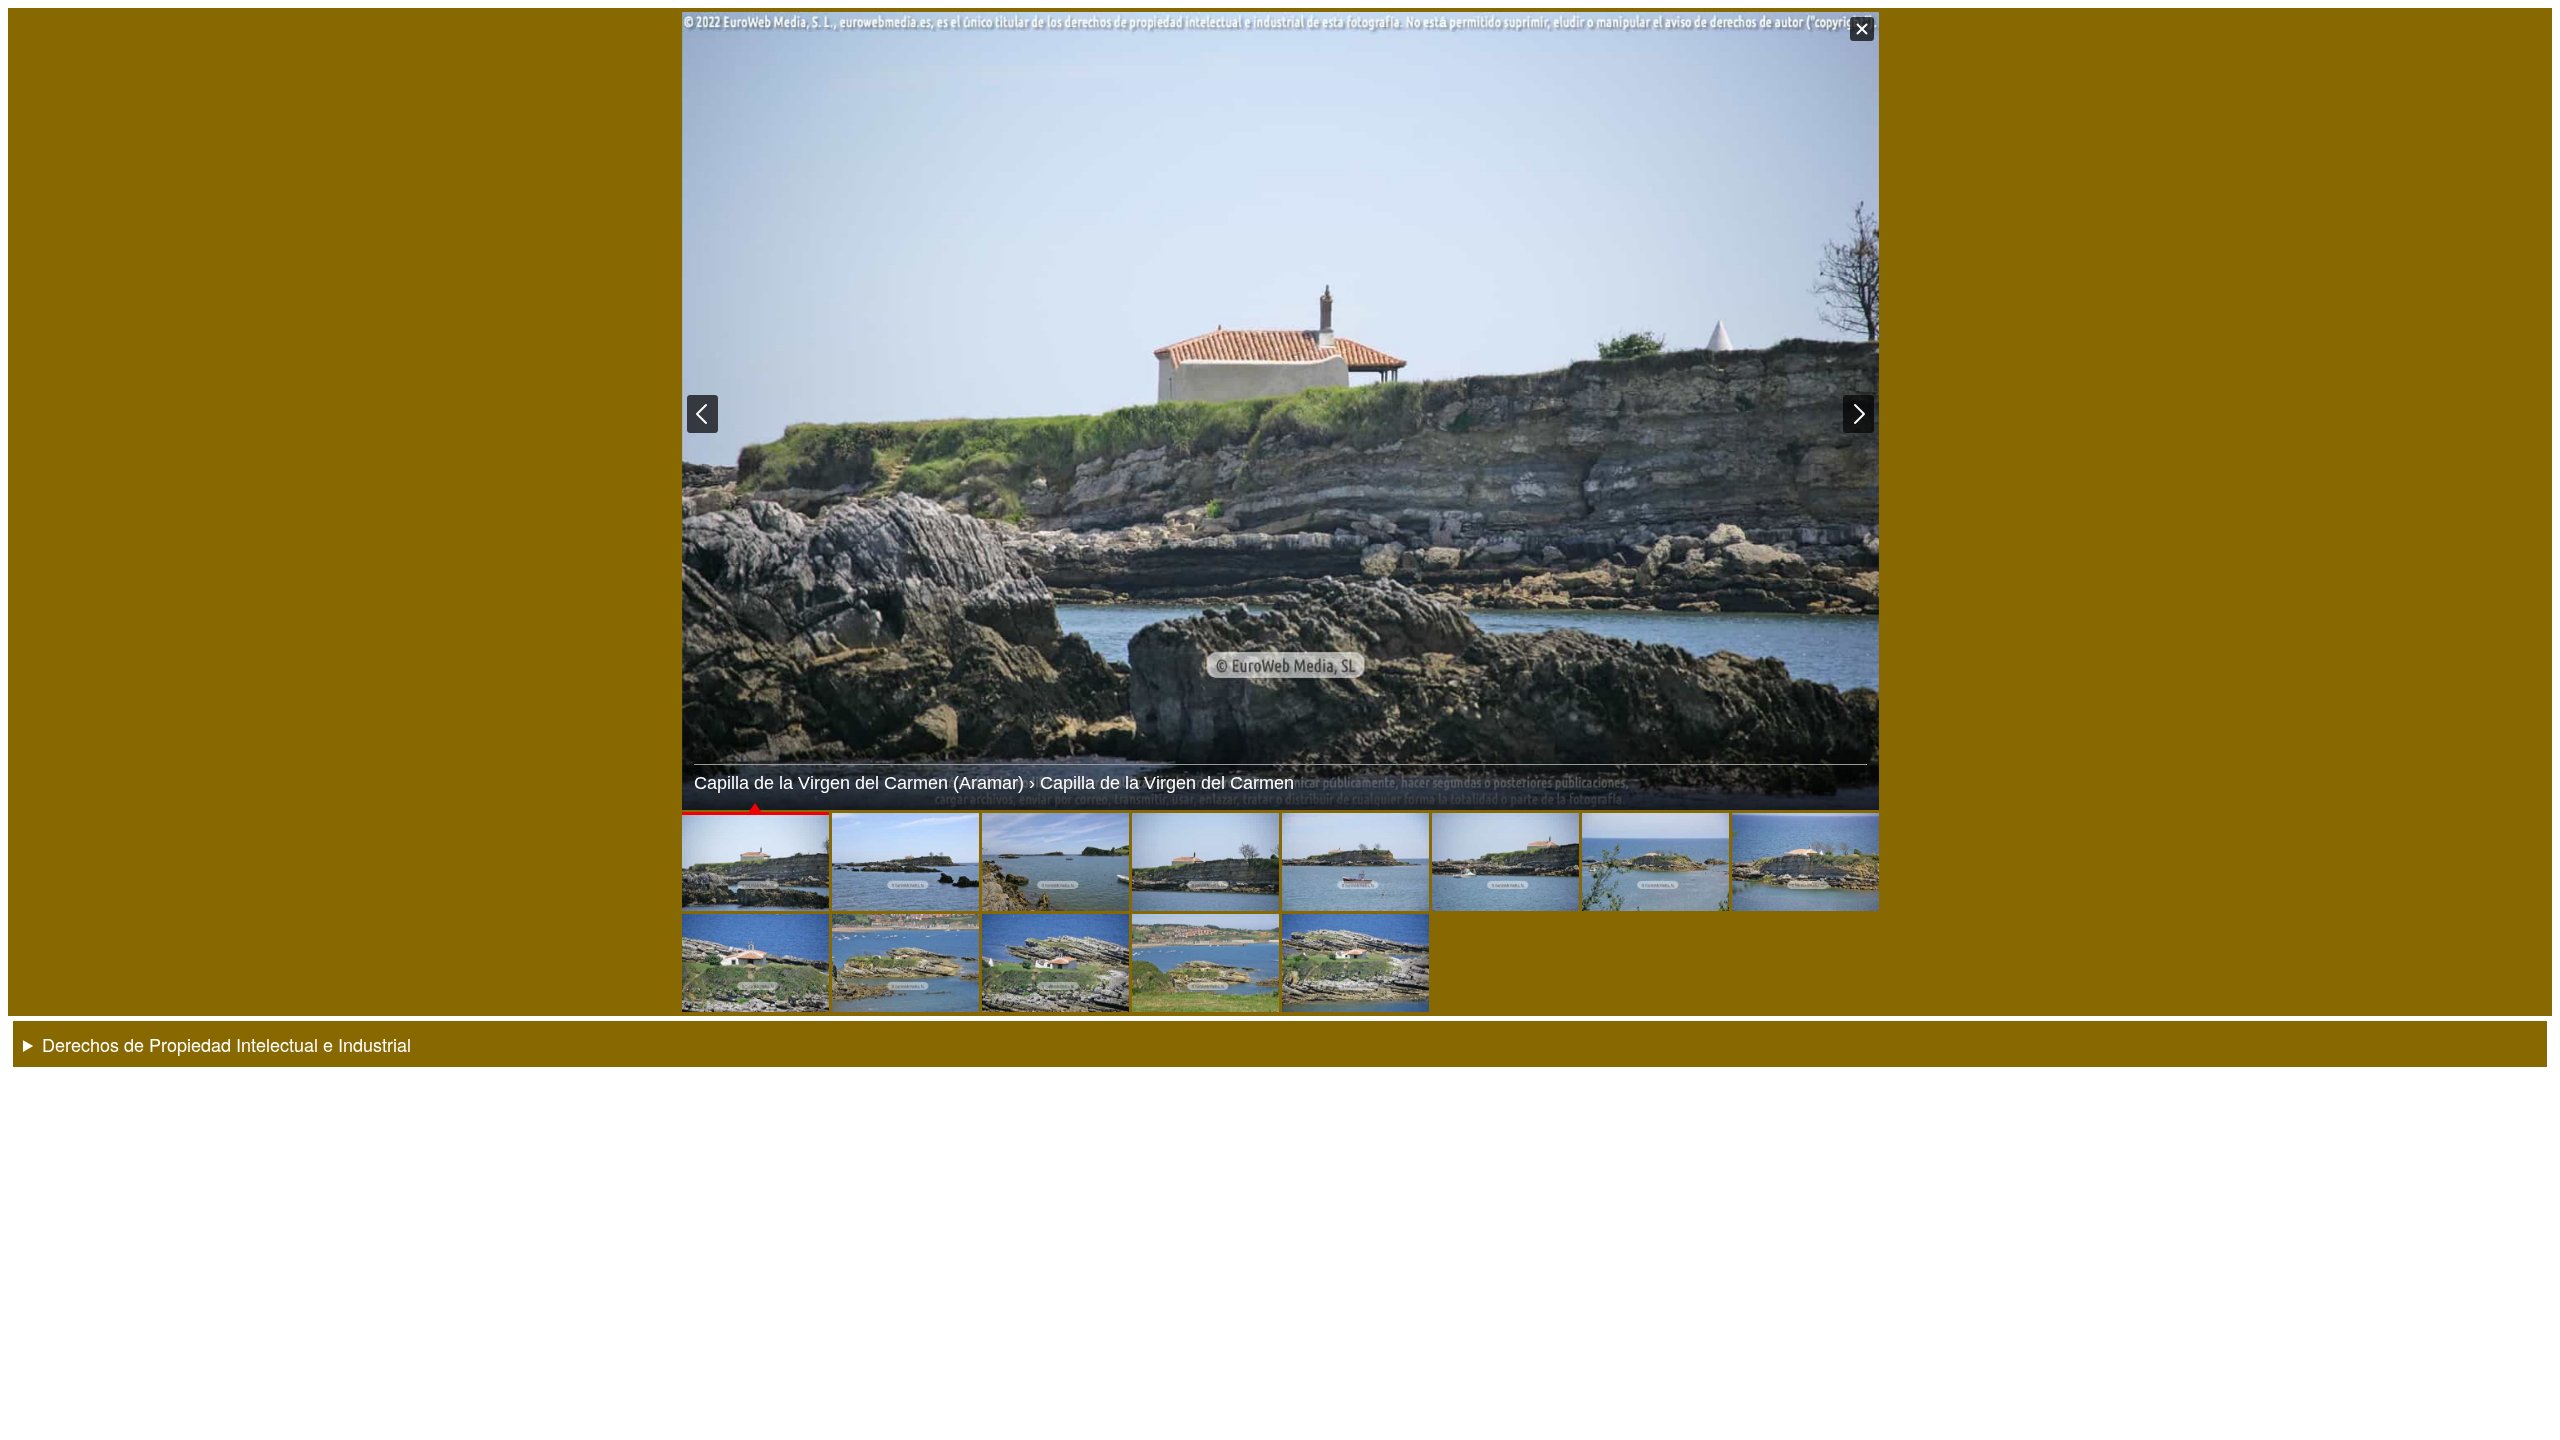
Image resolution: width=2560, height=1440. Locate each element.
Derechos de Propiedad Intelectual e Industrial (226, 1044)
